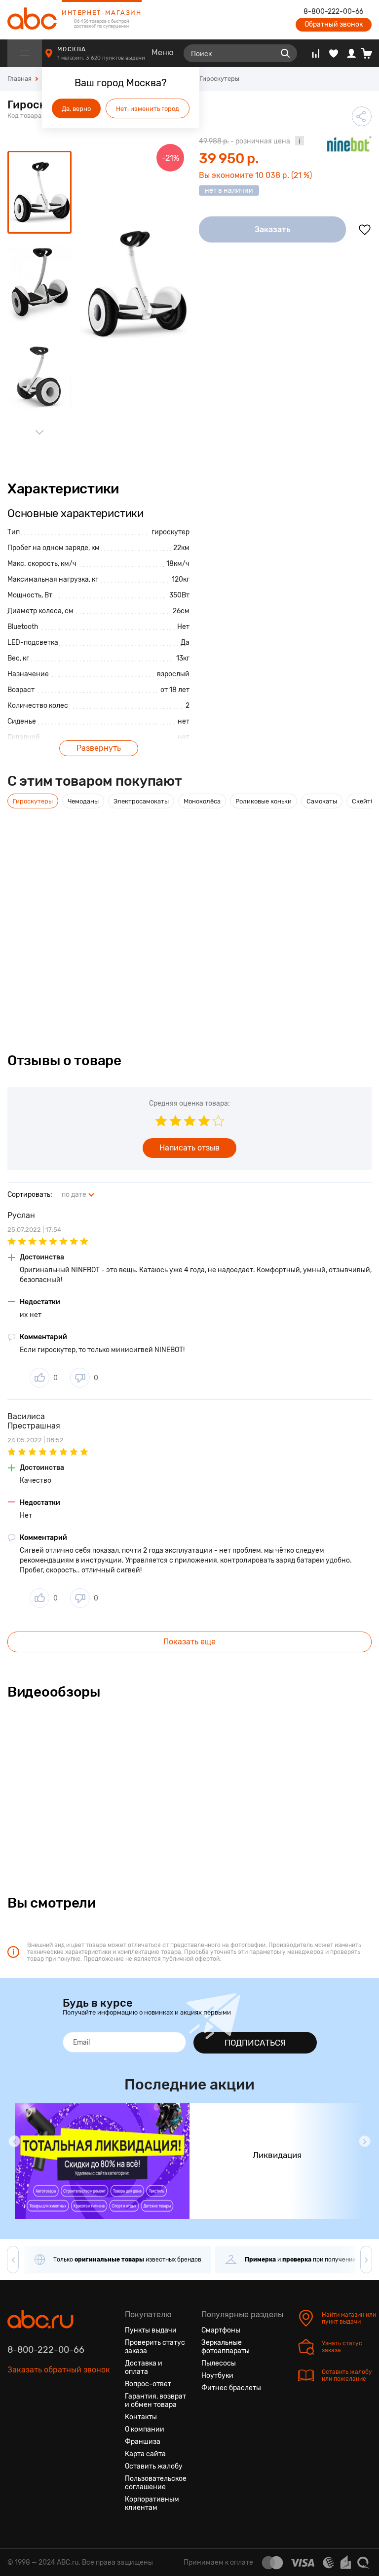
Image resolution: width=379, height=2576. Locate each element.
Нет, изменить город (148, 109)
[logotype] (32, 20)
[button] (14, 2141)
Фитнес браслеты (231, 2388)
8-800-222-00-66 (333, 12)
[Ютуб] (51, 2416)
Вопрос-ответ (148, 2384)
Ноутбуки (217, 2376)
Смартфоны (221, 2330)
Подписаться (255, 2043)
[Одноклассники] (33, 2416)
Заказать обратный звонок (59, 2370)
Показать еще (189, 1642)
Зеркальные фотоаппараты (226, 2347)
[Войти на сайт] (351, 53)
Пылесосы (219, 2363)
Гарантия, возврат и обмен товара (155, 2401)
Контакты (141, 2417)
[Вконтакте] (15, 2416)
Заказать (273, 229)
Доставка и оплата (144, 2367)
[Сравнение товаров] (316, 53)
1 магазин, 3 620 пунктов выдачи (102, 58)
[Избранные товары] (334, 53)
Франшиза (143, 2442)
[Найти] (285, 53)
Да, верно (76, 109)
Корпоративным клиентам (152, 2504)
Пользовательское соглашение (156, 2483)
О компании (145, 2429)
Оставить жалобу (154, 2466)
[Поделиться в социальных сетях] (362, 116)
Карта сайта (145, 2454)
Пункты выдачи (151, 2330)
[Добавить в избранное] (365, 230)
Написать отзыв (189, 1148)
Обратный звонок (334, 24)
